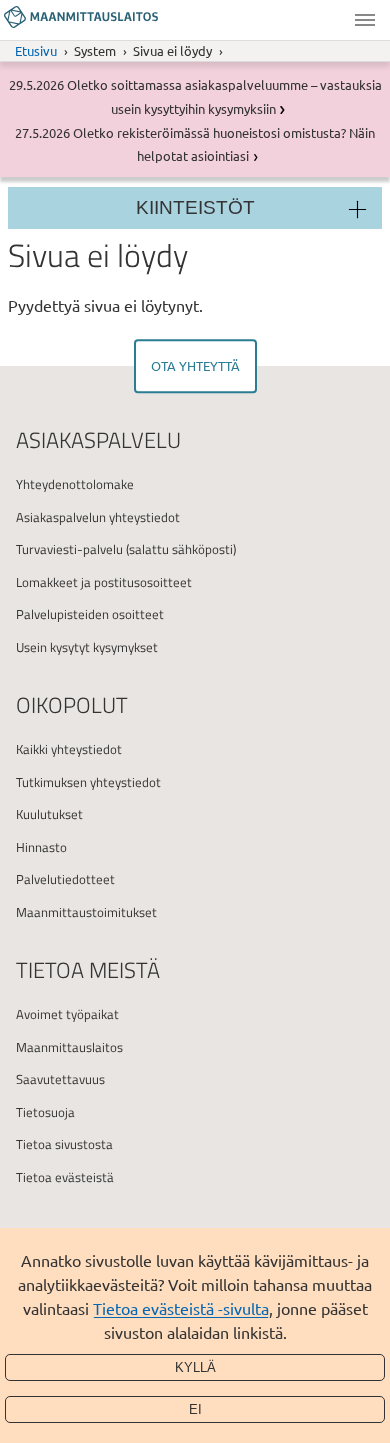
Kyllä (195, 1367)
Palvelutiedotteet (65, 879)
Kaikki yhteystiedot (69, 749)
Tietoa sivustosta (64, 1144)
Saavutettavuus (60, 1079)
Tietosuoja (45, 1112)
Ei (195, 1409)
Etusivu (36, 50)
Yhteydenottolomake (75, 484)
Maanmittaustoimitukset (86, 912)
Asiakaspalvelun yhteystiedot (98, 517)
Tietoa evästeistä (65, 1177)
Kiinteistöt (195, 207)
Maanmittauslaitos (69, 1047)
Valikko (365, 20)
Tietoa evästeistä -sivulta (181, 1308)
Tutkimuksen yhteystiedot (88, 782)
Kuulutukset (49, 814)
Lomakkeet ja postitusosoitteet (104, 582)
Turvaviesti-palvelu (69, 549)
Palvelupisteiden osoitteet (90, 614)
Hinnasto (41, 847)
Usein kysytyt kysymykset (87, 647)
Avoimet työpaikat (67, 1014)
